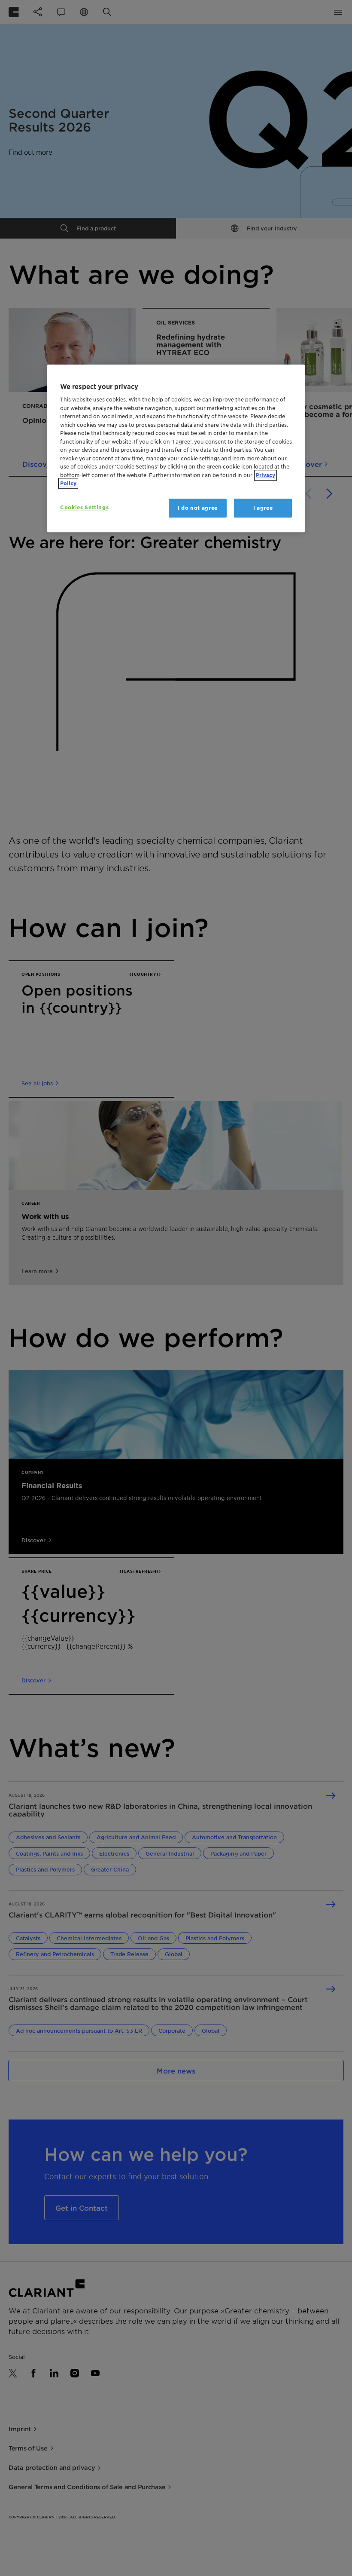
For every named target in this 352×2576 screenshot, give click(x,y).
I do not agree (198, 508)
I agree (263, 508)
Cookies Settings (84, 507)
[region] (176, 448)
